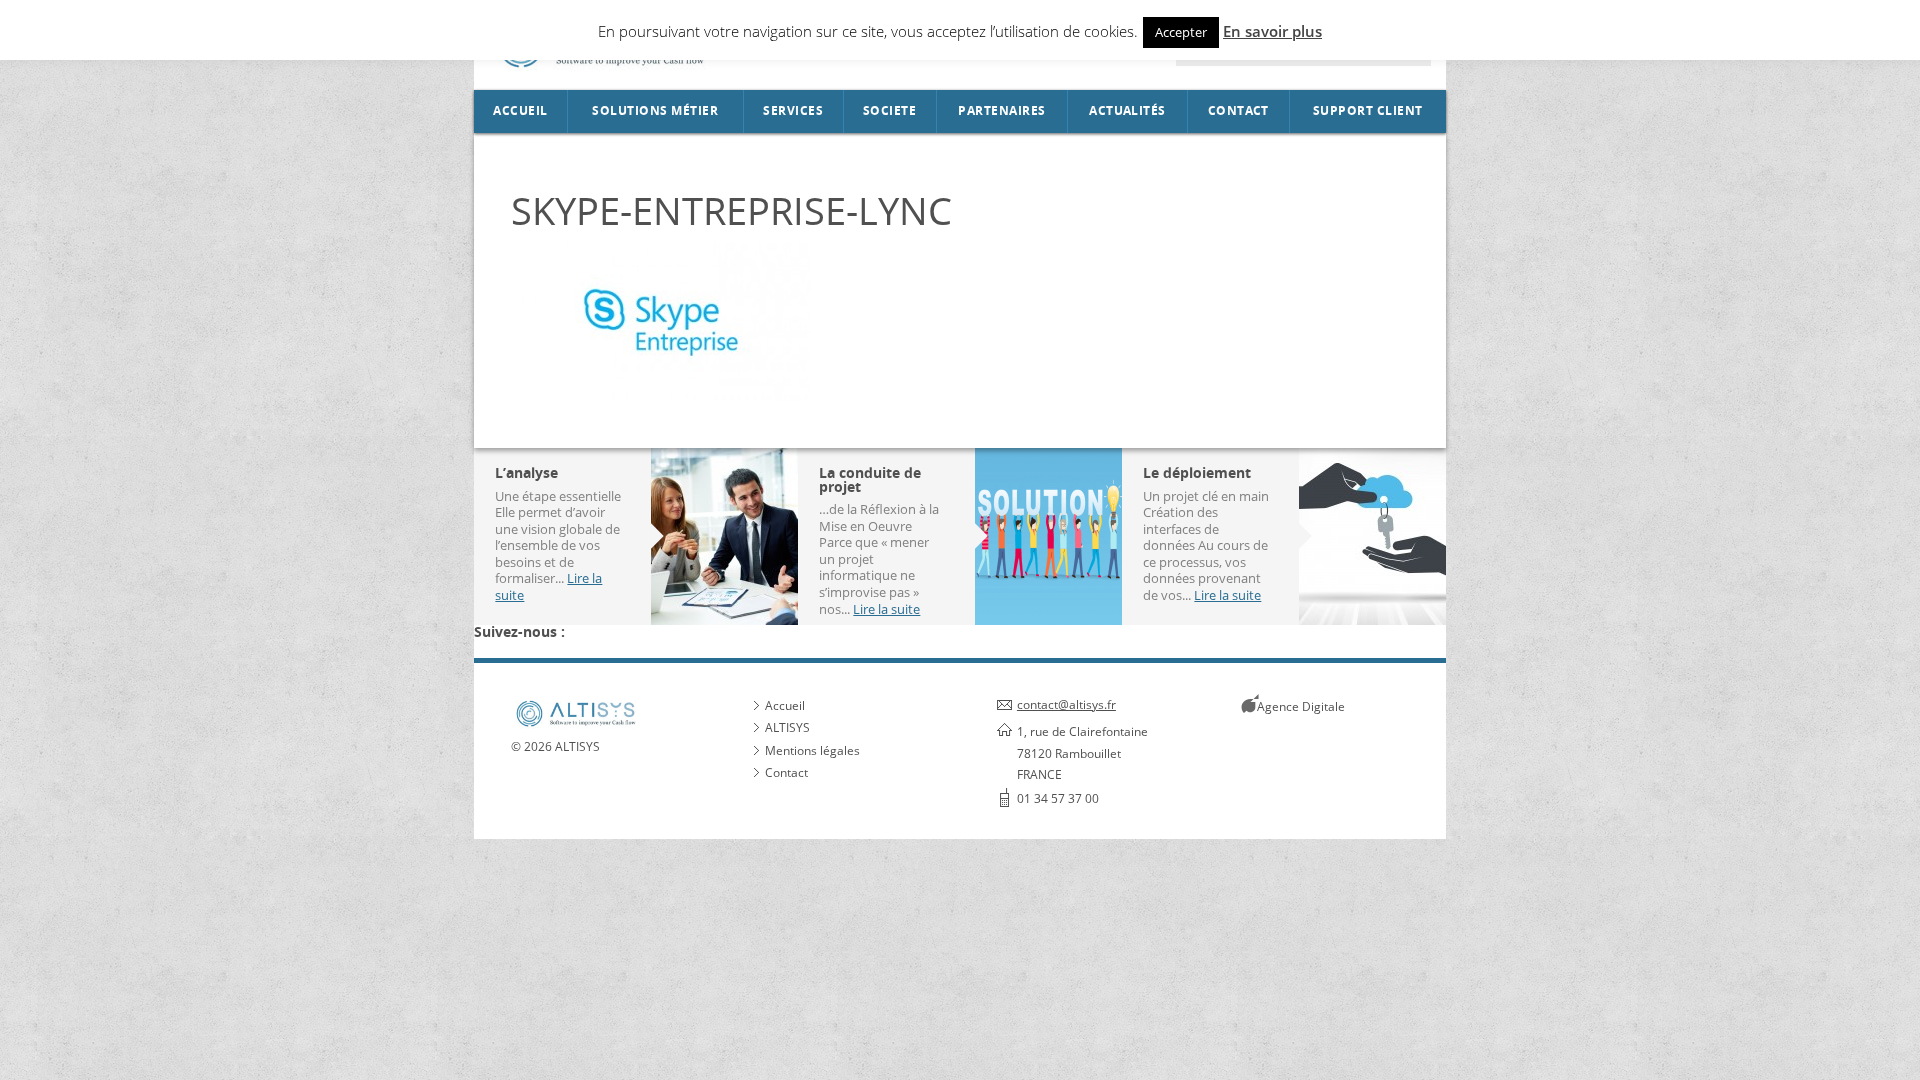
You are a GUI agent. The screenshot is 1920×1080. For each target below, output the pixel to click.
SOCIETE (889, 111)
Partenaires (1001, 111)
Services (793, 111)
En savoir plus (1272, 31)
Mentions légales (812, 750)
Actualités (1127, 111)
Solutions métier (655, 111)
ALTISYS (787, 727)
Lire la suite (886, 609)
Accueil (520, 111)
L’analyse (526, 472)
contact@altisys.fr (1066, 704)
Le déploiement (1197, 472)
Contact (1238, 111)
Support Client (1368, 111)
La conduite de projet (870, 479)
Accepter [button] (1181, 32)
